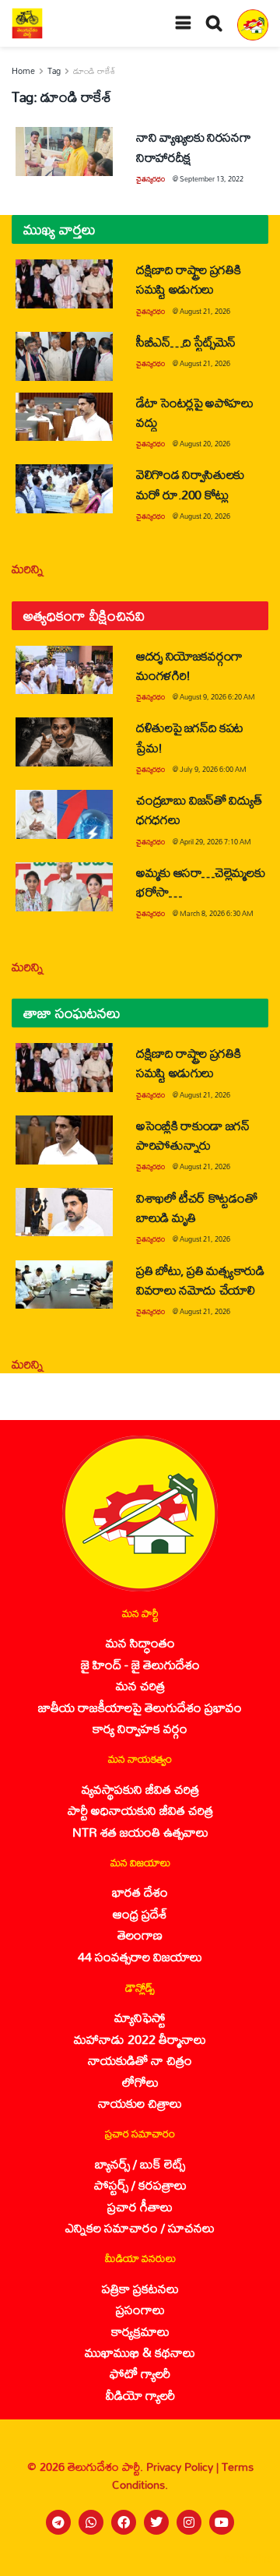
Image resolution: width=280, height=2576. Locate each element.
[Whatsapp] (91, 2522)
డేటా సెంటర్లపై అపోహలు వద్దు (195, 412)
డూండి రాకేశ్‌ (94, 71)
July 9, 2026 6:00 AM (213, 769)
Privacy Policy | (184, 2467)
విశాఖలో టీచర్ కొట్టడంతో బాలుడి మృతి (196, 1207)
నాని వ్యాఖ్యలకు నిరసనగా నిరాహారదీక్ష (193, 146)
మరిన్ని (28, 568)
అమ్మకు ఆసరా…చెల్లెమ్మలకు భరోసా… (200, 882)
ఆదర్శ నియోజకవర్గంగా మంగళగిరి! (189, 665)
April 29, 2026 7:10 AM (215, 842)
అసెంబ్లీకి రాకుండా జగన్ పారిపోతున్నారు (193, 1135)
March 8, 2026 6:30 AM (217, 913)
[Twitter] (156, 2522)
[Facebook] (124, 2522)
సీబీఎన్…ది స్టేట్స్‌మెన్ (186, 342)
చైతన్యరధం (150, 179)
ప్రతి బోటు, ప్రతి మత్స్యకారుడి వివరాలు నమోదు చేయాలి (200, 1280)
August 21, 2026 (205, 311)
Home (23, 71)
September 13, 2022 (212, 179)
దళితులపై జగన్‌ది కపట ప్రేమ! (190, 737)
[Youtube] (222, 2522)
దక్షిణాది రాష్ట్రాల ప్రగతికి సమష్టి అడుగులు (188, 279)
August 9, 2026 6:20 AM (217, 697)
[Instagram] (189, 2522)
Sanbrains (248, 2559)
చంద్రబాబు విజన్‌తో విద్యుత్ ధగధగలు (199, 809)
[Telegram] (58, 2522)
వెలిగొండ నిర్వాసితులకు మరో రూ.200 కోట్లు (190, 484)
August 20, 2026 (205, 444)
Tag (54, 71)
